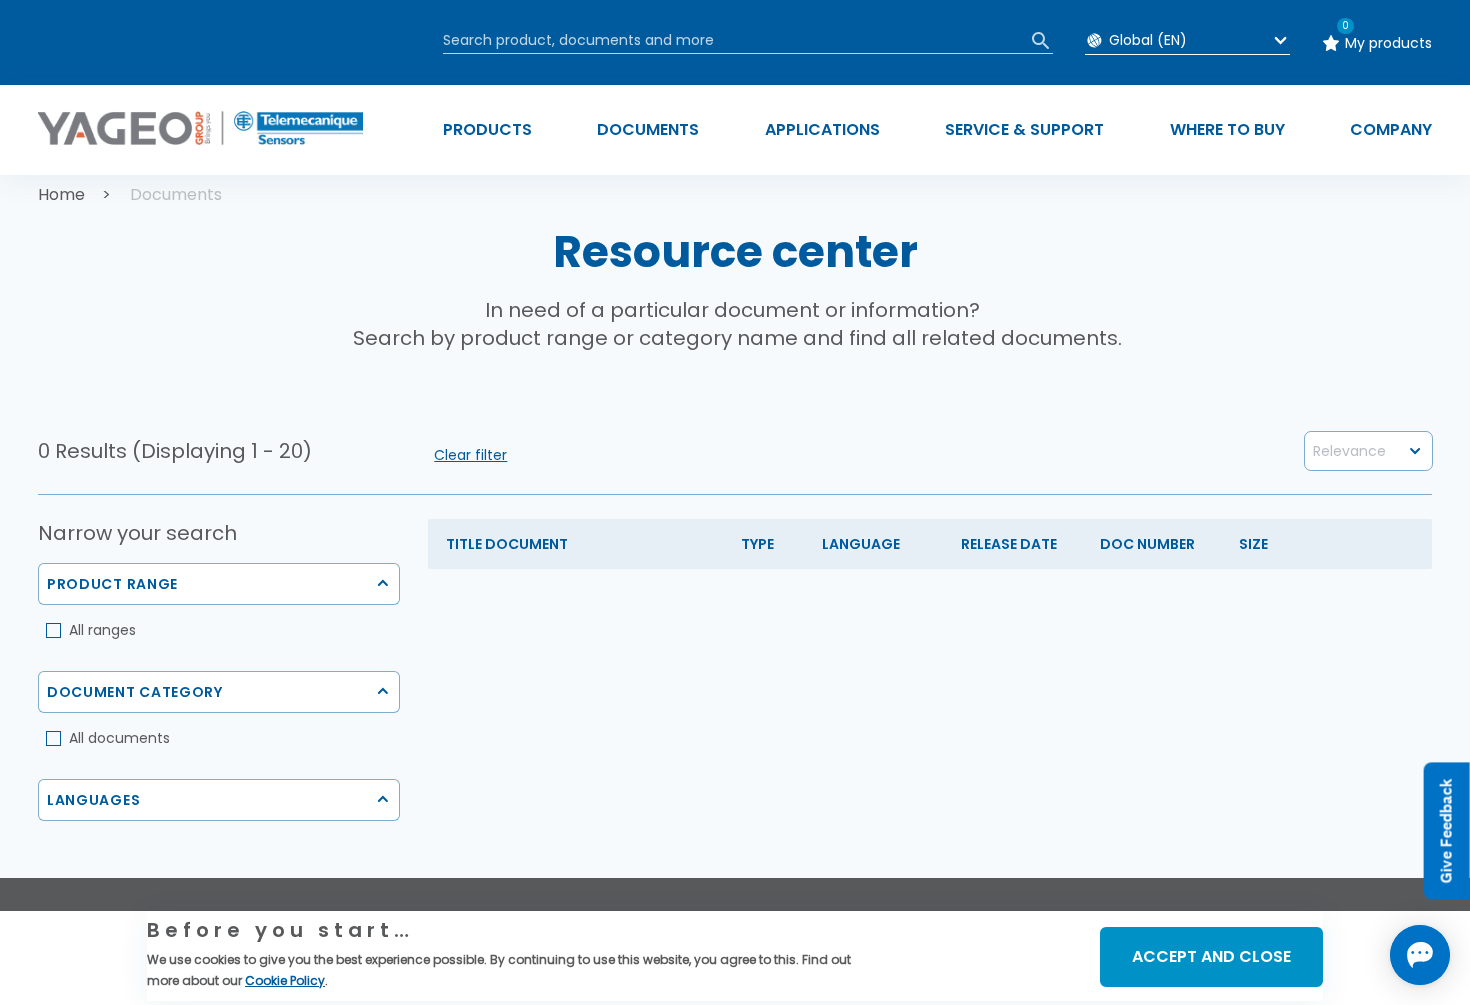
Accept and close (1211, 956)
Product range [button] (112, 584)
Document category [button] (135, 692)
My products (1388, 43)
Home (61, 194)
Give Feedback (1446, 830)
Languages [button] (93, 800)
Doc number (1147, 544)
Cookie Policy (285, 980)
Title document (507, 544)
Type (757, 544)
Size (1253, 544)
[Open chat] (1420, 955)
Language (861, 544)
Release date (1009, 544)
